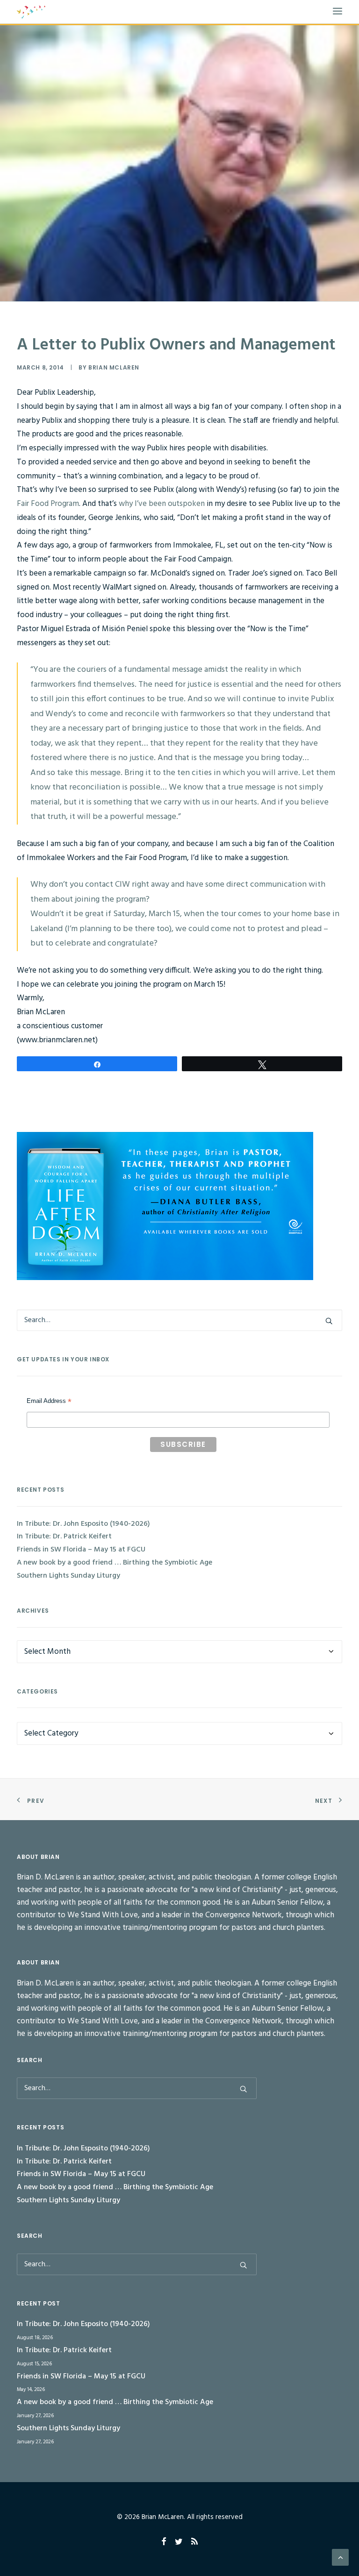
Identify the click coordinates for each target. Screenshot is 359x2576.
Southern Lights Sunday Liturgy (68, 1576)
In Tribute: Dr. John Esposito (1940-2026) (83, 1524)
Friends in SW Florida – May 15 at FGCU (81, 1550)
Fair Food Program (48, 504)
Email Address (49, 1402)
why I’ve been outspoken (162, 504)
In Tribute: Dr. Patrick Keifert (64, 1537)
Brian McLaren (114, 367)
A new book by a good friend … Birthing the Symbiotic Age (115, 1563)
